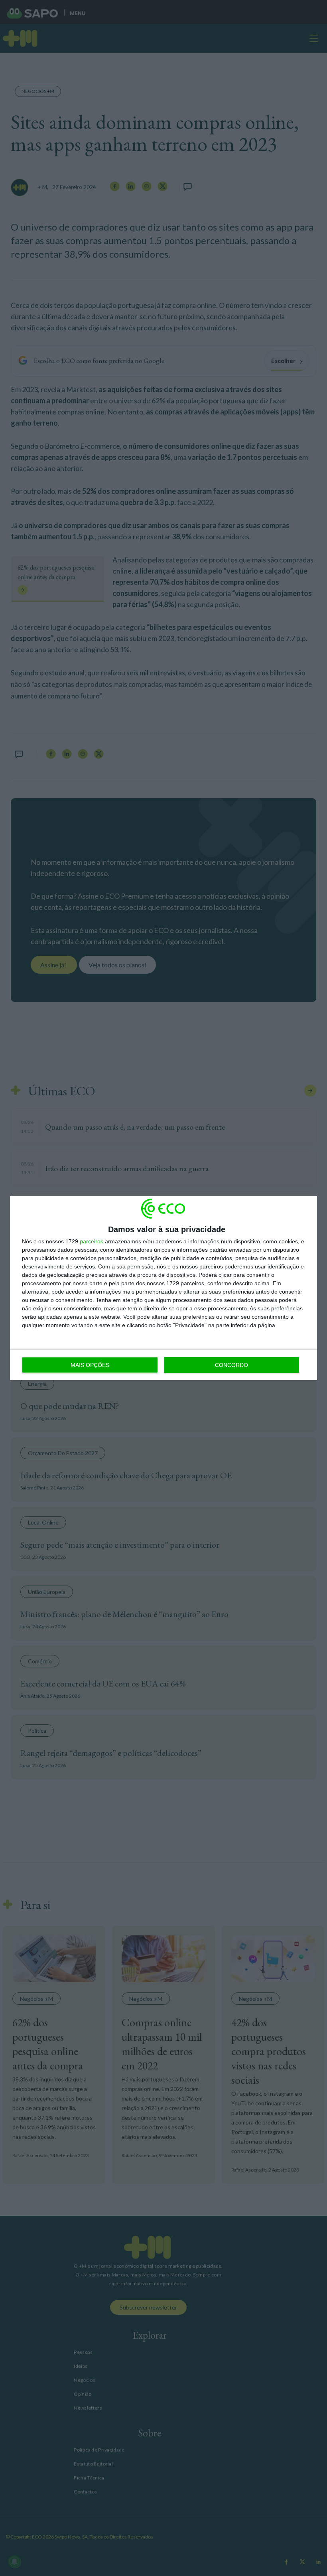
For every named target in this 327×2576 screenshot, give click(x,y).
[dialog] (163, 1288)
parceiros (92, 1241)
